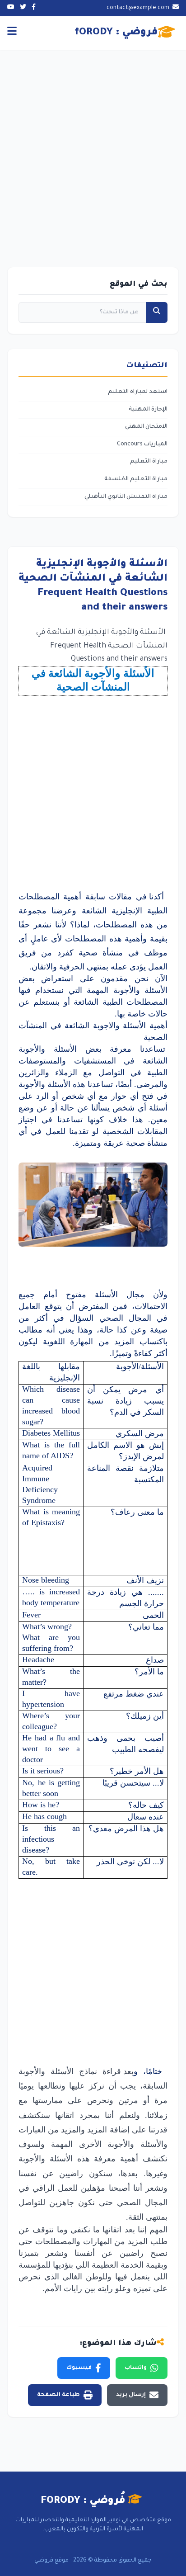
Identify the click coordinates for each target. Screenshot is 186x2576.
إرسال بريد (131, 2395)
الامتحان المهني (146, 427)
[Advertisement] (93, 147)
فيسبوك (79, 2368)
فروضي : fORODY (116, 33)
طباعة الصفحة (58, 2395)
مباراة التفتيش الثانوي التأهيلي (126, 497)
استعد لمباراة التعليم (138, 392)
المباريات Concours (142, 444)
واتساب (136, 2368)
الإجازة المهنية (148, 410)
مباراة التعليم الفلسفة (136, 479)
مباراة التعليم (149, 462)
